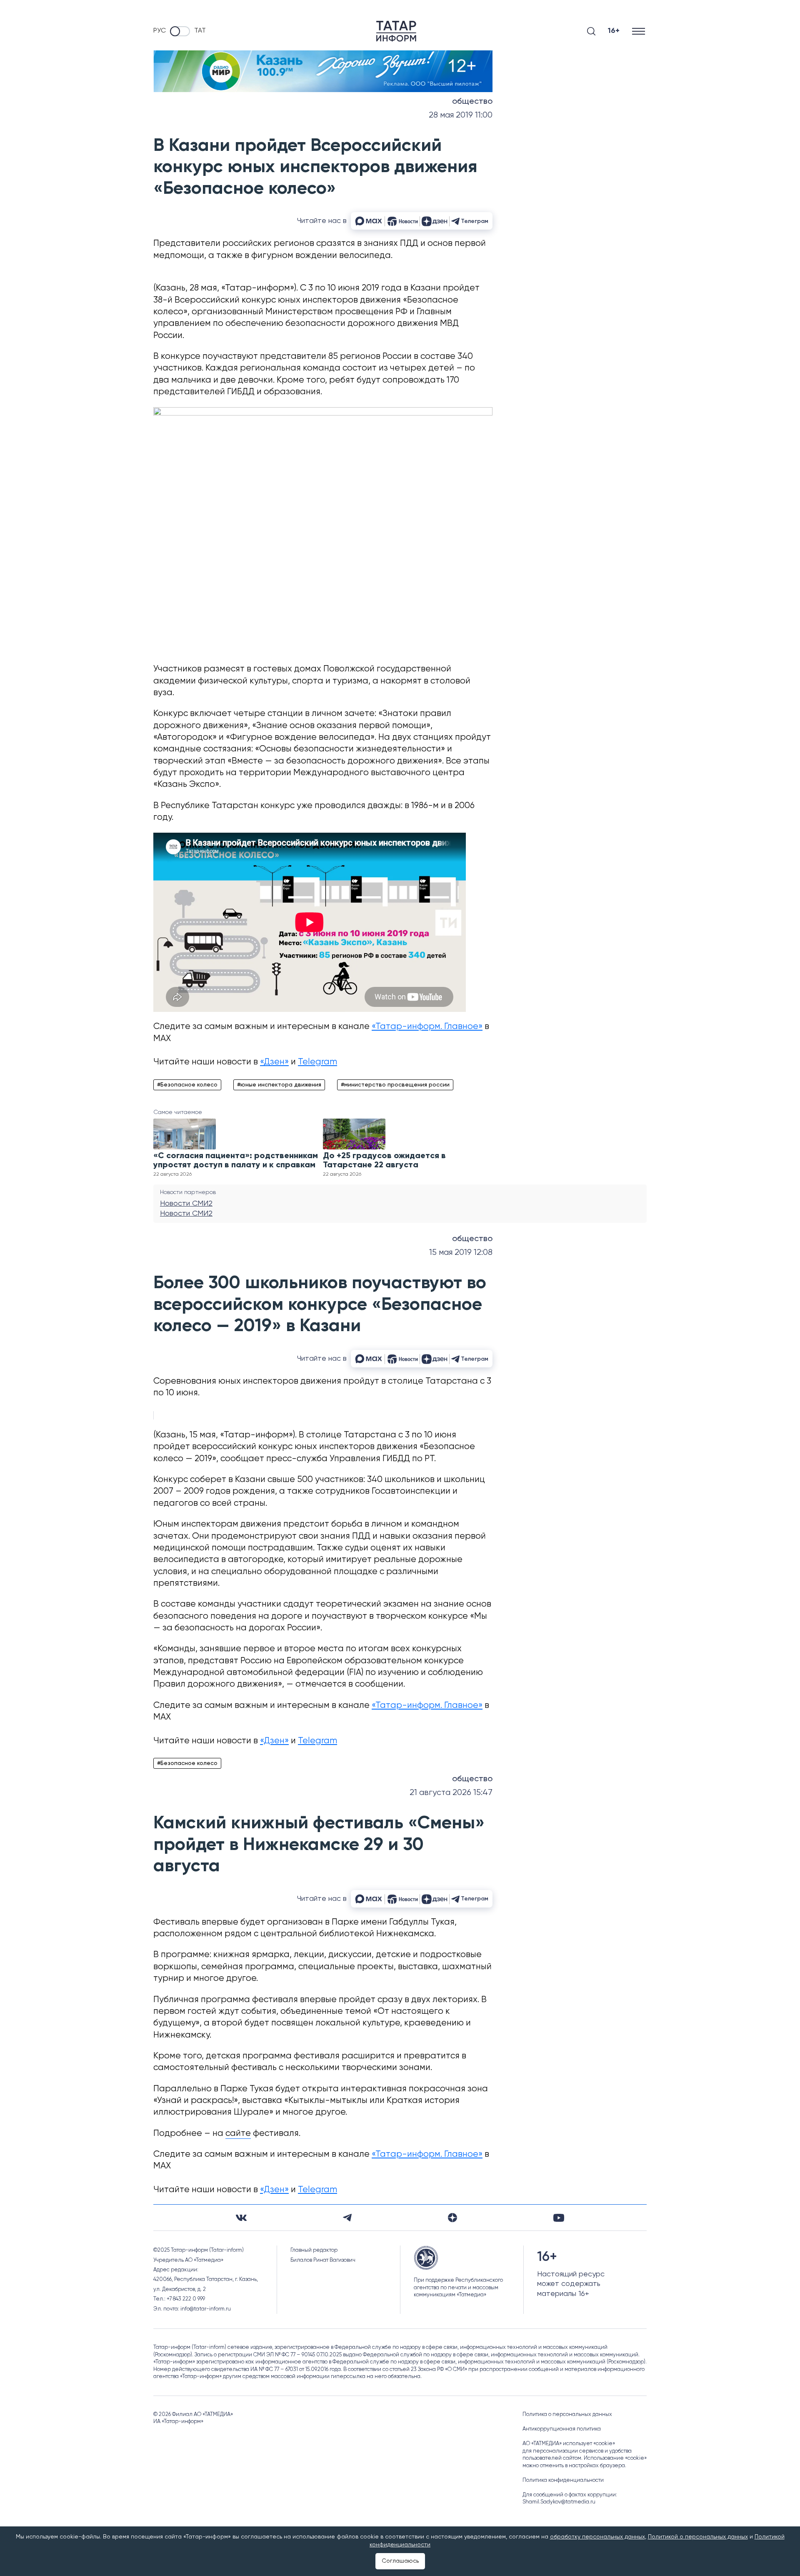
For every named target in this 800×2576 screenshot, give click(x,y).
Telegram (317, 1062)
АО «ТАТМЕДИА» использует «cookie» (569, 2444)
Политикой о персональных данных (698, 2537)
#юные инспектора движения (279, 1085)
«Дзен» (274, 1062)
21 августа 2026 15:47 (451, 1793)
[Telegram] (347, 2218)
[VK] (241, 2218)
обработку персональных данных (597, 2537)
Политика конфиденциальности (563, 2480)
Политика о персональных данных (567, 2415)
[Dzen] (452, 2218)
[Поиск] (591, 31)
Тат (200, 31)
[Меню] (639, 31)
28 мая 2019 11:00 (461, 115)
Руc (160, 31)
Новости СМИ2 (186, 1204)
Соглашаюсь (400, 2561)
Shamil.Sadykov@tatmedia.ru (559, 2502)
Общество (472, 102)
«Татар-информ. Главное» (427, 1027)
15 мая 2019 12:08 (461, 1253)
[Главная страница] (396, 31)
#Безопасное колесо (187, 1085)
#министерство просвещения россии (395, 1085)
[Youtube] (559, 2218)
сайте (238, 2134)
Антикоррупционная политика (562, 2429)
